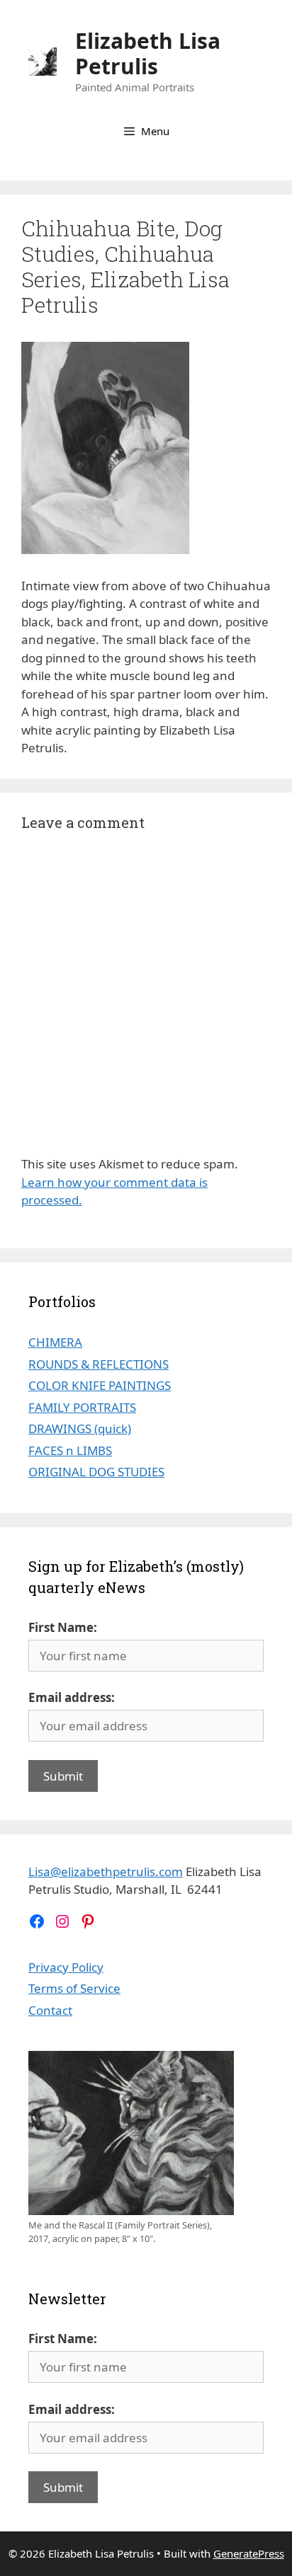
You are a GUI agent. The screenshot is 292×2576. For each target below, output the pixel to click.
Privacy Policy (66, 1967)
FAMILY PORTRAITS (82, 1407)
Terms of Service (74, 1988)
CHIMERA (55, 1342)
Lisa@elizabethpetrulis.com (106, 1871)
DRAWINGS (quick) (80, 1428)
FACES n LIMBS (70, 1450)
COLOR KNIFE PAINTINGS (100, 1385)
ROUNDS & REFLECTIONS (99, 1364)
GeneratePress (249, 2553)
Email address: (72, 1697)
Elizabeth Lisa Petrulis (148, 53)
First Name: (63, 1627)
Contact (50, 2010)
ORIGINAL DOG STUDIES (96, 1472)
